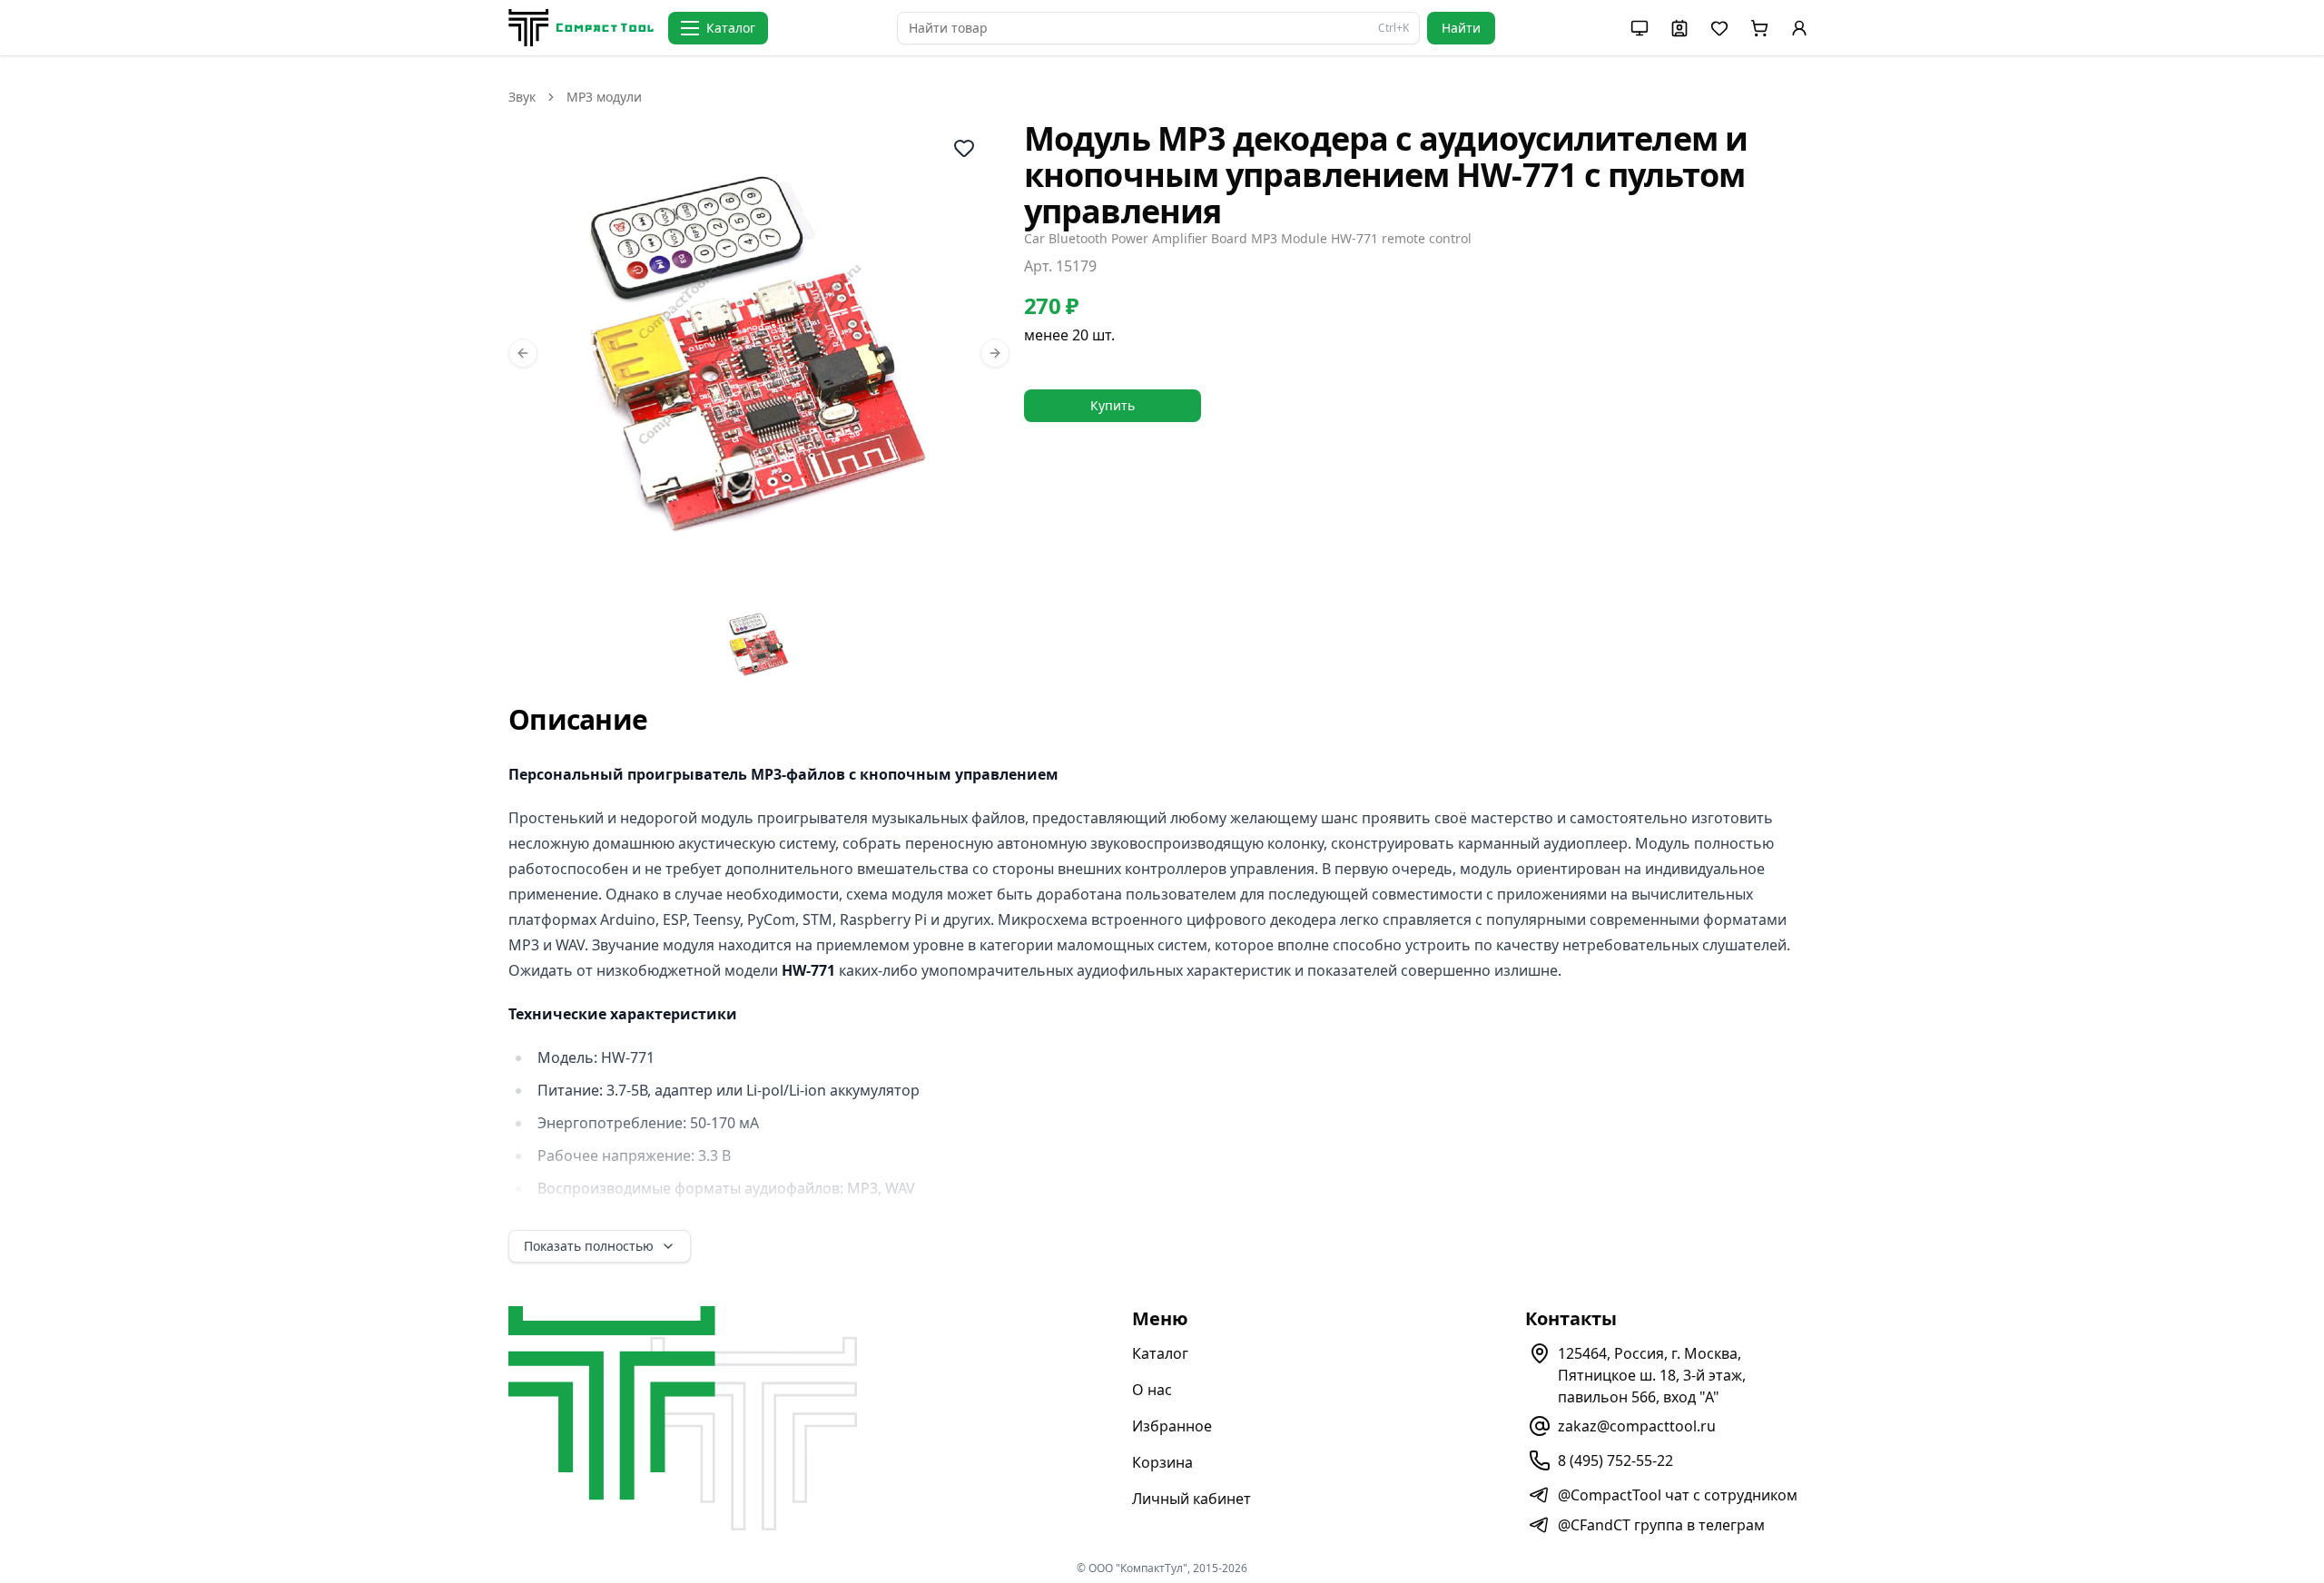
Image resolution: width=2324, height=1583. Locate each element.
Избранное (1172, 1426)
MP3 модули (604, 97)
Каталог (1160, 1353)
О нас (1152, 1390)
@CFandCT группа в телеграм (1661, 1525)
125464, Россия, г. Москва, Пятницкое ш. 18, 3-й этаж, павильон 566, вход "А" (1652, 1375)
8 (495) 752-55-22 (1615, 1460)
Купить (1113, 405)
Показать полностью (589, 1246)
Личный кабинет (1192, 1499)
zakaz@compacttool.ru (1637, 1426)
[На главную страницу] (581, 28)
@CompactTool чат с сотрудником (1678, 1495)
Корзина (1162, 1462)
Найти (1461, 28)
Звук (522, 97)
